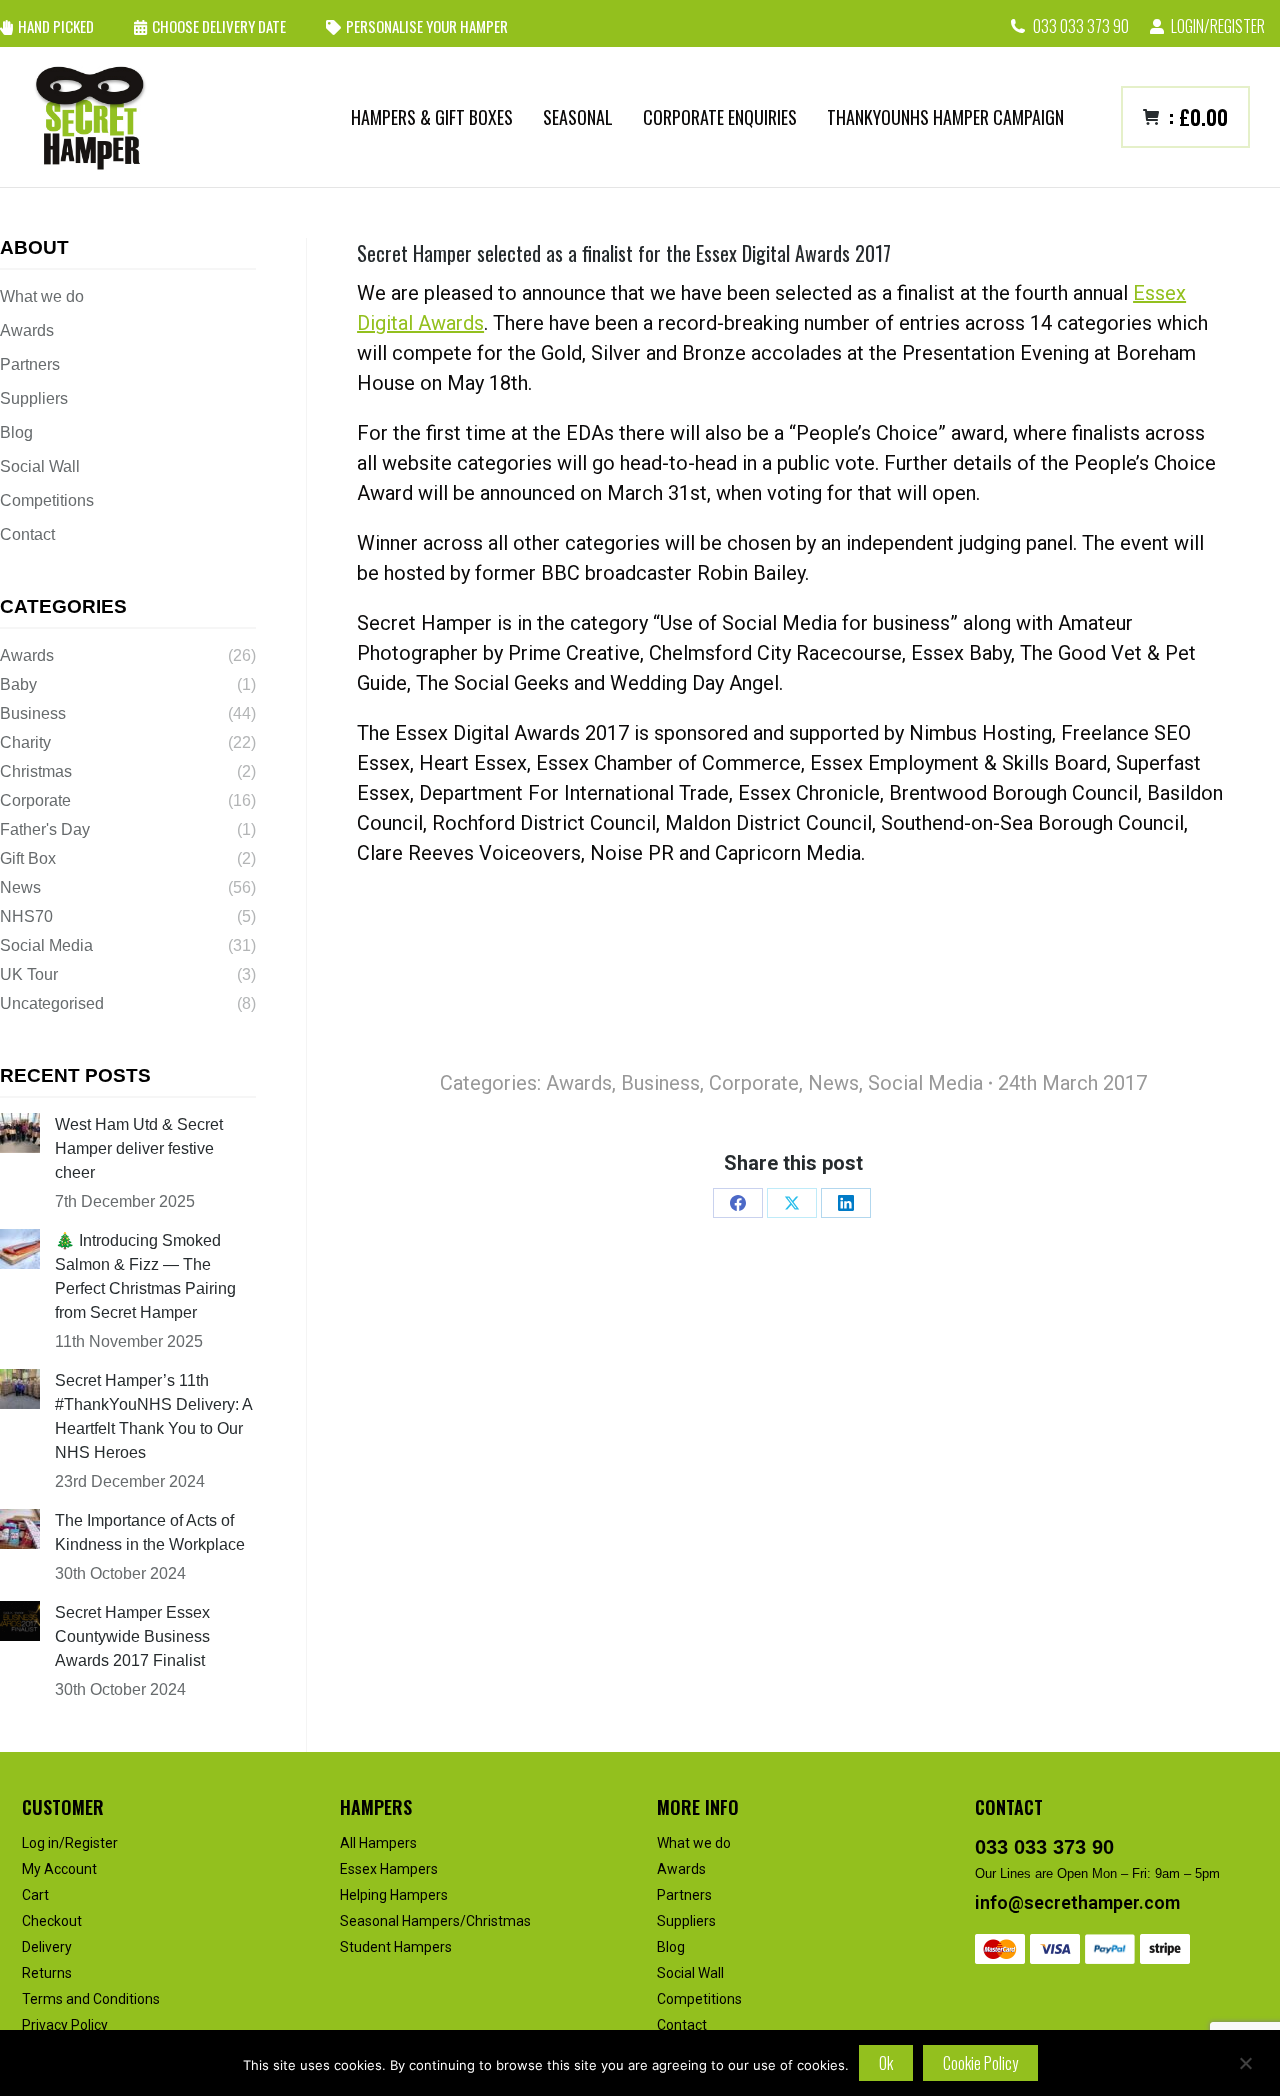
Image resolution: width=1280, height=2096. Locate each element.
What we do (42, 296)
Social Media (925, 1083)
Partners (30, 364)
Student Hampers (396, 1947)
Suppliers (34, 398)
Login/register (1218, 26)
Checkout (52, 1921)
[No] (1245, 2063)
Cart (35, 1895)
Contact (27, 534)
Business (660, 1083)
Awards (579, 1083)
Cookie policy (980, 2063)
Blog (16, 432)
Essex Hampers (389, 1869)
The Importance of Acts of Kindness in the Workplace (150, 1532)
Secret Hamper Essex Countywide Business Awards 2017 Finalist (132, 1636)
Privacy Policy (65, 2025)
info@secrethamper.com (1077, 1902)
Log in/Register (70, 1843)
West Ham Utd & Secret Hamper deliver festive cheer (139, 1148)
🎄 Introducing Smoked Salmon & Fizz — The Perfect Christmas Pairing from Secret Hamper (145, 1276)
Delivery (47, 1947)
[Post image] (20, 1133)
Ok (886, 2063)
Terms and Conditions (91, 1999)
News (833, 1083)
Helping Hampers (394, 1895)
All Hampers (378, 1843)
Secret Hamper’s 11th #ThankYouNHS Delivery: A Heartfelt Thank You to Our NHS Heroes (153, 1416)
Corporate (754, 1083)
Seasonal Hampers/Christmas (435, 1921)
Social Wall (40, 466)
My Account (59, 1869)
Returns (47, 1973)
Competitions (47, 500)
